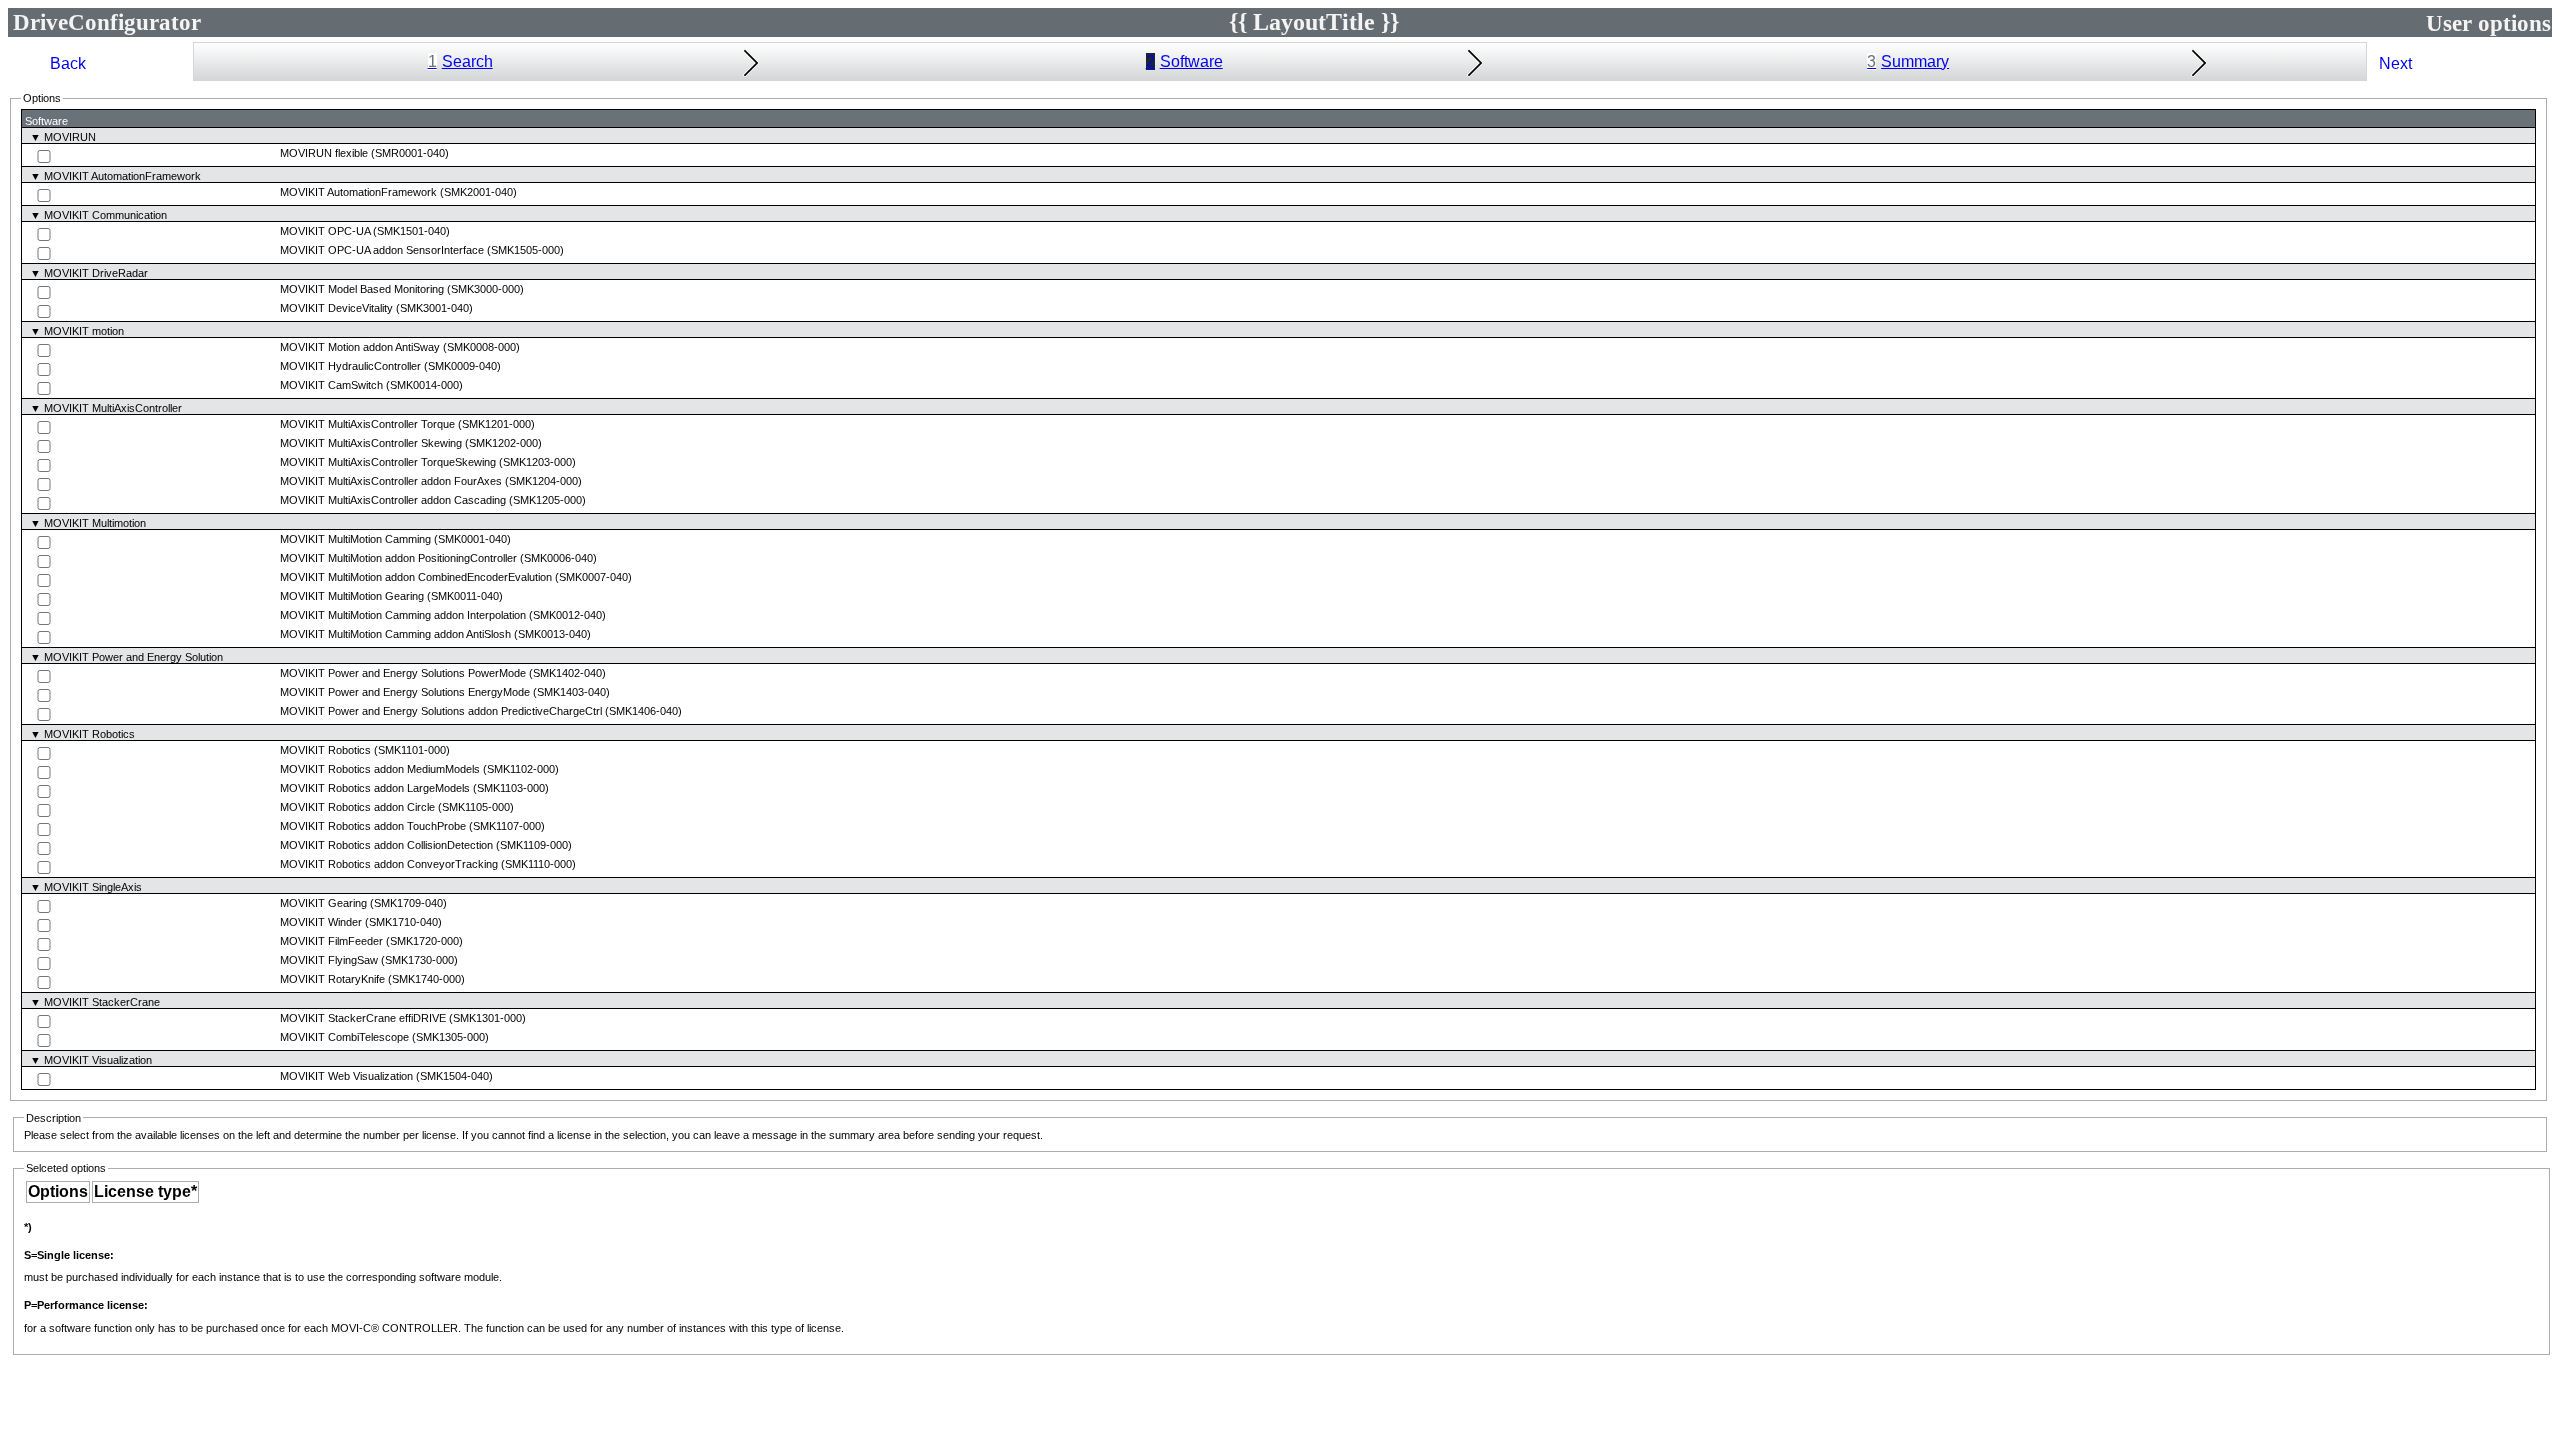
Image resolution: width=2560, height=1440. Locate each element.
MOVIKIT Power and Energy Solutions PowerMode (403, 673)
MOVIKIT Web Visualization (346, 1076)
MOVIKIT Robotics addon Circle (357, 807)
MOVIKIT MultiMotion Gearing (352, 596)
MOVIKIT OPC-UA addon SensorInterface (382, 250)
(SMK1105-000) (476, 807)
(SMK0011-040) (465, 596)
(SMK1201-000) (496, 424)
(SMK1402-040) (567, 673)
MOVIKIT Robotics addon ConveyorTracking (389, 864)
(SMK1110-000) (538, 864)
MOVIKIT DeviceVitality (336, 308)
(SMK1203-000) (537, 462)
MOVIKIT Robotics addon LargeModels (375, 788)
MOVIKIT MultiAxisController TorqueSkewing (388, 462)
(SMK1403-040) (571, 692)
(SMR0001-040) (410, 153)
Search (460, 61)
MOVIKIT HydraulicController (350, 366)
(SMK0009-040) (462, 366)
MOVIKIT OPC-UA (325, 231)
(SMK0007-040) (593, 577)
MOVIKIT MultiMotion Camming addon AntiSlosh (395, 634)
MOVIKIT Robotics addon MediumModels (380, 769)
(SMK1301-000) (487, 1018)
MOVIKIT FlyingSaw (329, 960)
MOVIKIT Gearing (323, 903)
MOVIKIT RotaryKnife (332, 979)
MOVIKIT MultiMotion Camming (355, 539)
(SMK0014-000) (424, 385)
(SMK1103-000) (511, 788)
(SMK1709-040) (408, 903)
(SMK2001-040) (478, 192)
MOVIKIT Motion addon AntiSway (360, 347)
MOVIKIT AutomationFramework (358, 192)
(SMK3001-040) (434, 308)
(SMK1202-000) (503, 443)
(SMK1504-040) (454, 1076)
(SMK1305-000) (450, 1037)
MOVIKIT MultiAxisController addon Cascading (393, 500)
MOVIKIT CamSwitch (331, 385)
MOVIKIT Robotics (325, 750)
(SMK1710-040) (403, 922)
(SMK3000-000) (485, 289)
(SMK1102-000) (521, 769)
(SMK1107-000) (507, 826)
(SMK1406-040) (643, 711)
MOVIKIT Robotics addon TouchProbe (373, 826)
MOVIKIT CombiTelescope (344, 1037)
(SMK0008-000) (481, 347)
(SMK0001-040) (472, 539)
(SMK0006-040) (558, 558)
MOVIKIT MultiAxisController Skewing (371, 443)
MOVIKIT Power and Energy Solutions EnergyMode (405, 692)
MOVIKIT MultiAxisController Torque (367, 424)
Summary (1908, 61)
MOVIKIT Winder (321, 922)
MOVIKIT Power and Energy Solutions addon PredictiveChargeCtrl (441, 711)
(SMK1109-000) (534, 845)
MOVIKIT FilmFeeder (331, 941)
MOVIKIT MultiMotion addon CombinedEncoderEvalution (416, 577)
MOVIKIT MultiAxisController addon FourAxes (391, 481)
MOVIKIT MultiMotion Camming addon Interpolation (403, 615)
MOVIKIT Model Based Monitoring (362, 289)
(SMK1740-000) (426, 979)
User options (2488, 23)
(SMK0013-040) (552, 634)
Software (1184, 61)
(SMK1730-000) (419, 960)
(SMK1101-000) (412, 750)
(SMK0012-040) (567, 615)
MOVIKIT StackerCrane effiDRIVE (363, 1018)
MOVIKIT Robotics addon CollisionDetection (386, 845)
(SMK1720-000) (424, 941)
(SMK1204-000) (543, 481)
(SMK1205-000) (547, 500)
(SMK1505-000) (525, 250)
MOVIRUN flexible (324, 153)
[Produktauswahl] (24, 62)
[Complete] (2537, 62)
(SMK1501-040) (411, 231)
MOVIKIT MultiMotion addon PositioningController (398, 558)
